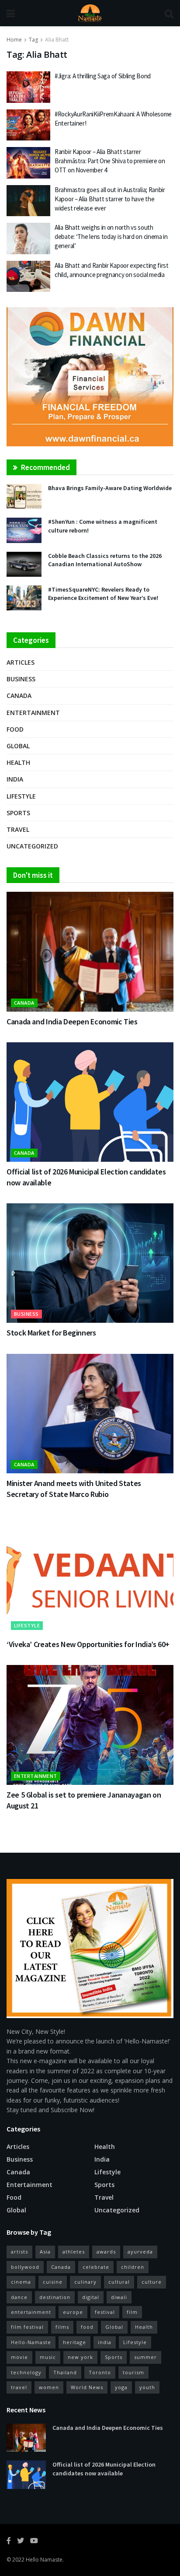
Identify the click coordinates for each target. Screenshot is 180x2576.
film (132, 2312)
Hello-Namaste (31, 2342)
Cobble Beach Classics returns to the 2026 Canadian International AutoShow (105, 560)
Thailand (65, 2372)
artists (19, 2252)
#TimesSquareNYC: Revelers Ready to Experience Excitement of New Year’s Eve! (103, 594)
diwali (119, 2297)
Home (14, 40)
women (49, 2387)
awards (106, 2252)
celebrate (96, 2267)
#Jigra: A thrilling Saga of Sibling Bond (103, 76)
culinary (85, 2282)
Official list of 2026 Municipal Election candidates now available (104, 2469)
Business (21, 679)
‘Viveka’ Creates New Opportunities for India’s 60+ (88, 1644)
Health (18, 762)
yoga (121, 2387)
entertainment (31, 2312)
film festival (27, 2327)
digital (91, 2297)
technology (26, 2372)
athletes (74, 2252)
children (133, 2267)
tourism (133, 2372)
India (15, 779)
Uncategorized (32, 846)
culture (152, 2282)
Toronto (100, 2372)
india (105, 2342)
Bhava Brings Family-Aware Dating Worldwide (110, 488)
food (87, 2327)
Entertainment (33, 713)
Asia (45, 2252)
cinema (21, 2282)
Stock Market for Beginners (51, 1333)
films (62, 2327)
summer (145, 2357)
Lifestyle (21, 796)
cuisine (53, 2282)
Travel (18, 829)
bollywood (25, 2267)
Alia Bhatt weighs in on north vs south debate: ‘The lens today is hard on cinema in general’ (111, 237)
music (48, 2357)
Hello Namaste (44, 2560)
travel (19, 2387)
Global (18, 746)
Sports (18, 813)
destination (55, 2297)
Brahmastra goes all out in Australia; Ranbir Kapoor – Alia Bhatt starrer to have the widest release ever (110, 199)
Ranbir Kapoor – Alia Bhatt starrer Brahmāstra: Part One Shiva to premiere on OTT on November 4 (110, 161)
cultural (119, 2282)
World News (87, 2387)
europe (73, 2312)
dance (19, 2297)
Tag (33, 40)
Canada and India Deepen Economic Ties (72, 1022)
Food (15, 729)
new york (80, 2357)
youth (147, 2387)
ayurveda (140, 2252)
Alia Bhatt (57, 40)
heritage (74, 2342)
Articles (21, 662)
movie (19, 2357)
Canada (19, 696)
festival (105, 2312)
